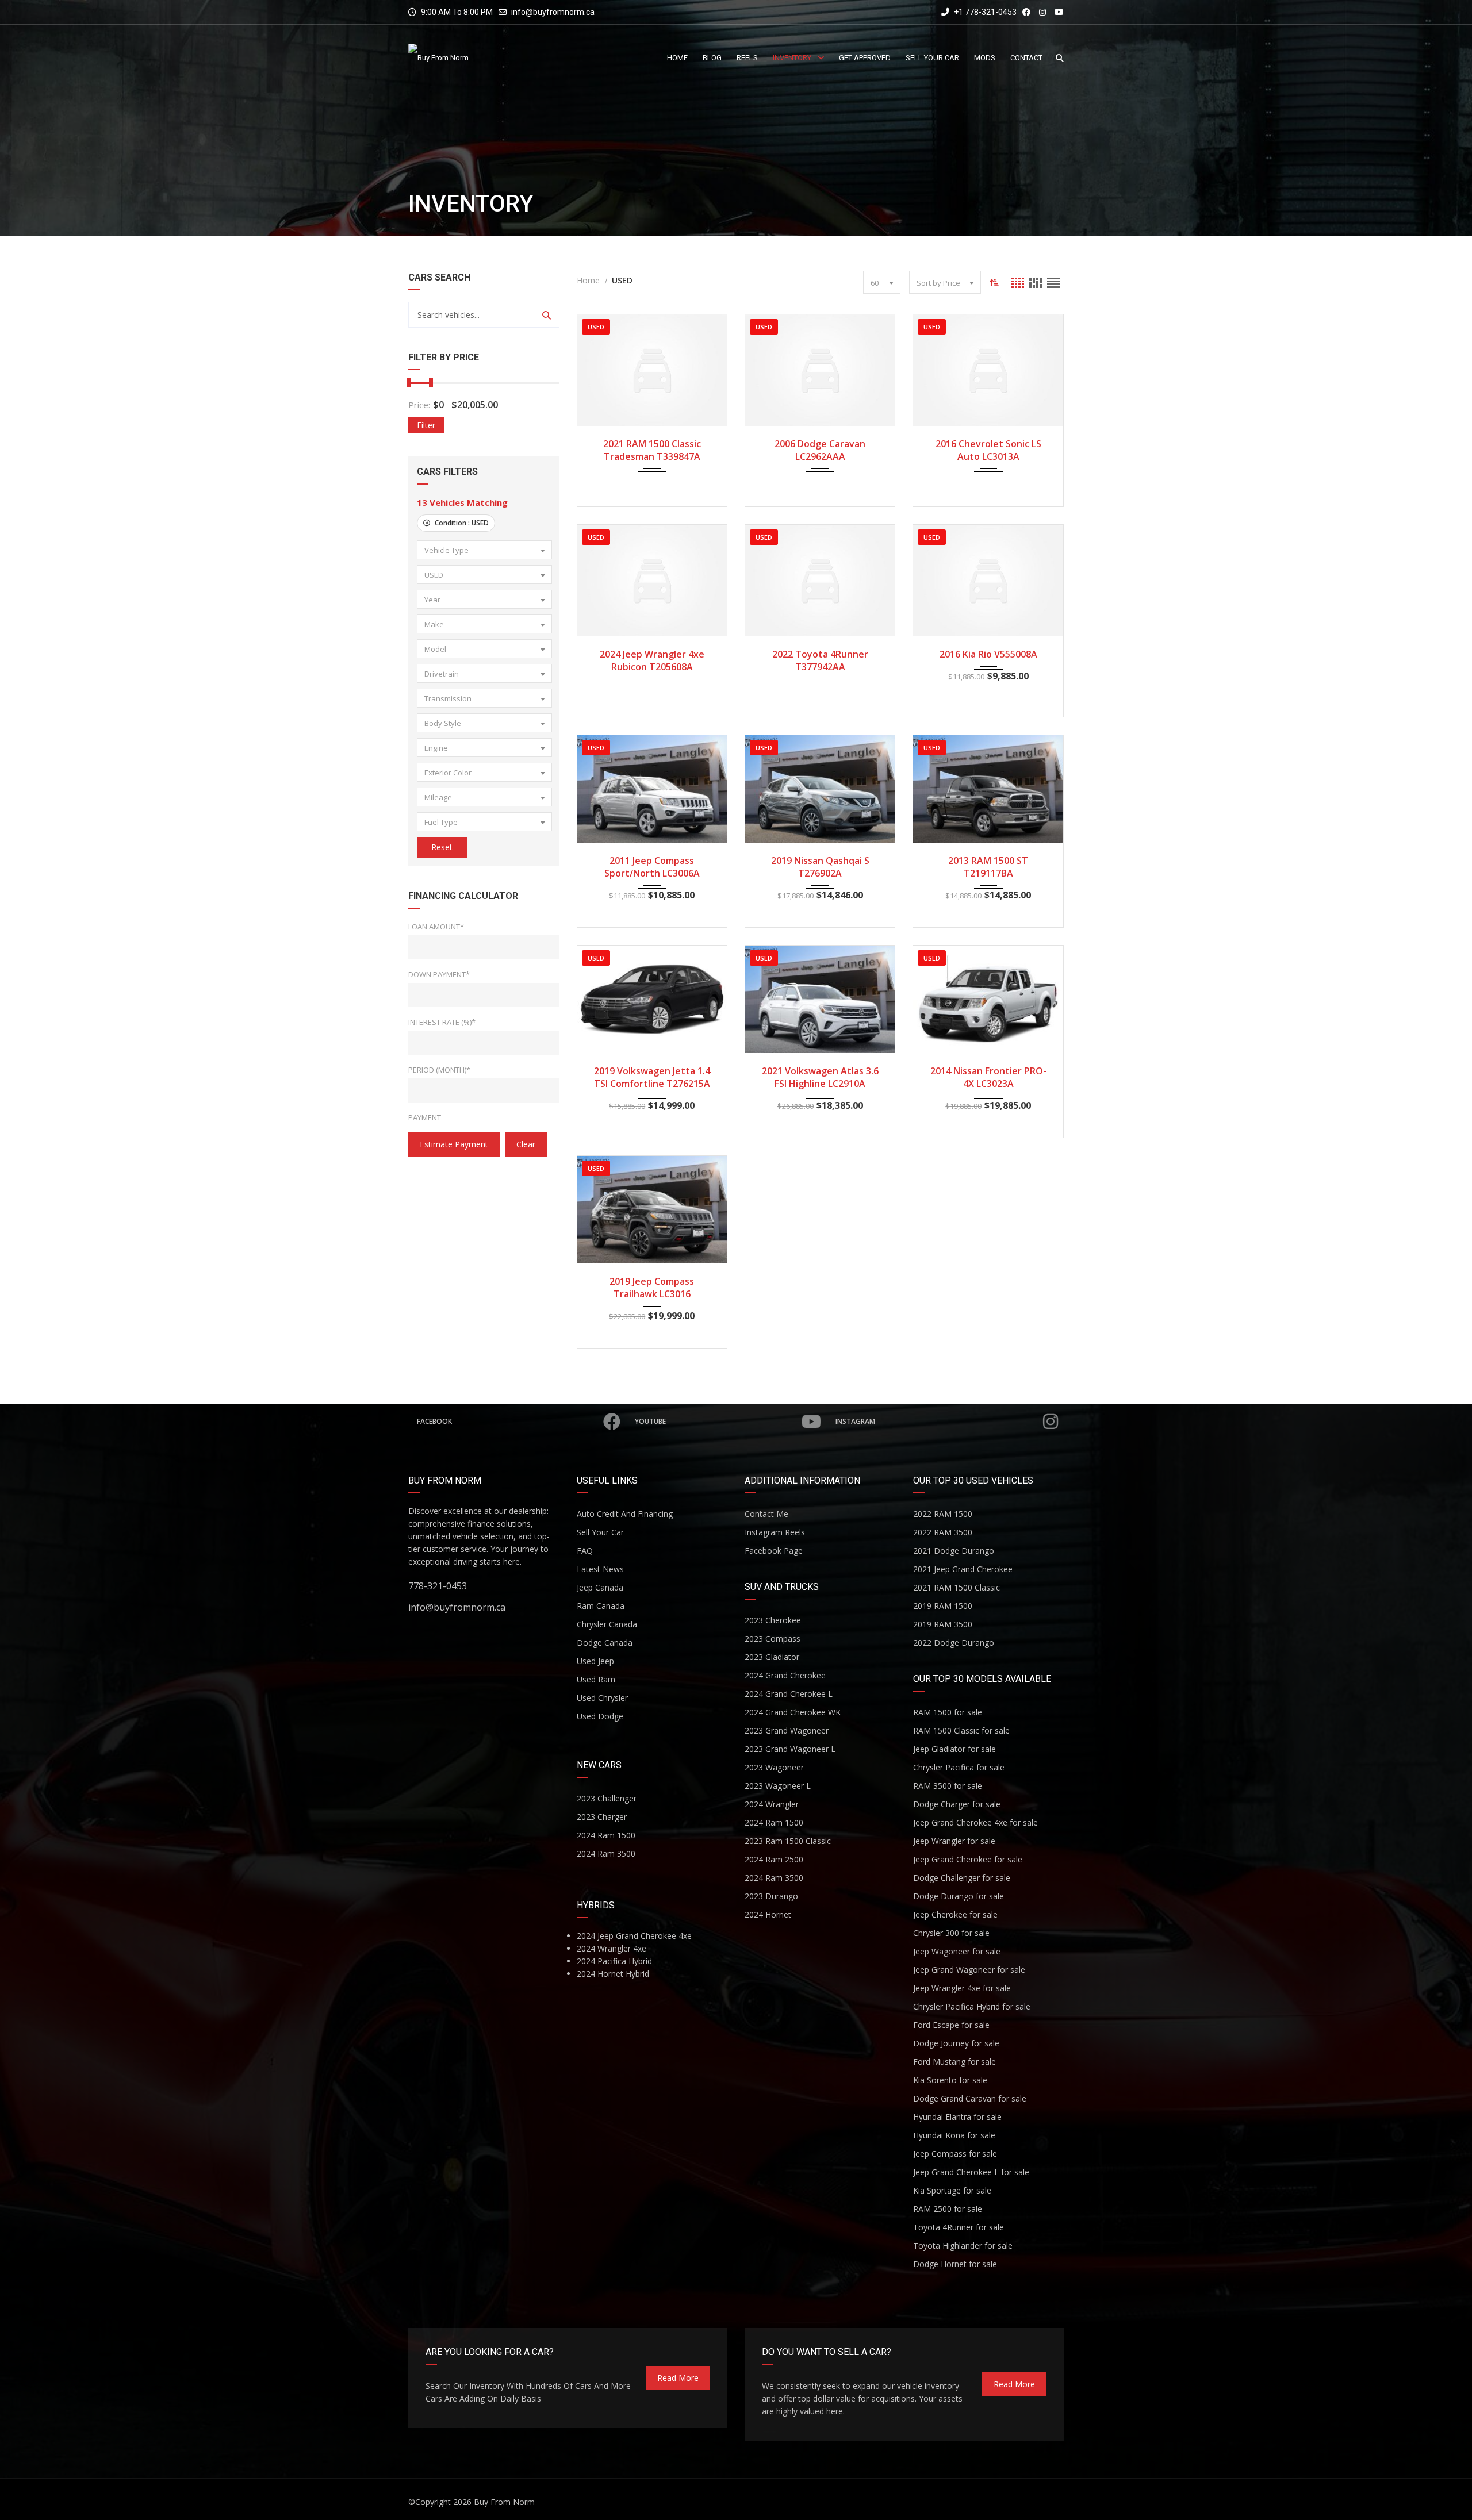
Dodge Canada (605, 1643)
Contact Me (766, 1514)
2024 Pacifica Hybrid (614, 1961)
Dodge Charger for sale (957, 1804)
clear (526, 1144)
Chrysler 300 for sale (951, 1933)
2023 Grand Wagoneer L (790, 1749)
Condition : (461, 523)
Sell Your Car (600, 1532)
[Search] (547, 315)
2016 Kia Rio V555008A (988, 654)
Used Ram (596, 1679)
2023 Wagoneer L (778, 1786)
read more (678, 2378)
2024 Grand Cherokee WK (793, 1712)
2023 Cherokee (773, 1620)
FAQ (585, 1551)
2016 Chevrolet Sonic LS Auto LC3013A (988, 450)
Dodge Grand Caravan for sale (970, 2098)
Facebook (434, 1421)
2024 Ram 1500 (606, 1835)
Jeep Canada (600, 1587)
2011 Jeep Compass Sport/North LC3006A (652, 867)
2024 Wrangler (772, 1804)
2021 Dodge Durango (954, 1551)
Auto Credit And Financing (625, 1514)
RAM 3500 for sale (948, 1786)
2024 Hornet (768, 1914)
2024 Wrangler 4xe (612, 1948)
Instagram (855, 1421)
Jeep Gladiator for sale (954, 1749)
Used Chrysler (602, 1698)
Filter (426, 425)
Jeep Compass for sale (955, 2154)
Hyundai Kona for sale (954, 2135)
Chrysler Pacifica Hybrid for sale (972, 2006)
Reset (442, 847)
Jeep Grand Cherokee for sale (968, 1859)
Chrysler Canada (607, 1624)
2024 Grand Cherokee (785, 1675)
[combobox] (484, 550)
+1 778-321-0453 (984, 12)
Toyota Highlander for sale (963, 2246)
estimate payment (454, 1144)
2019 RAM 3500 (943, 1624)
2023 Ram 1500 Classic (788, 1841)
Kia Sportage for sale (952, 2190)
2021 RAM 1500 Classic (957, 1587)
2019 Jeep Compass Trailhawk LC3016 (652, 1288)
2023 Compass (773, 1639)
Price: (419, 405)
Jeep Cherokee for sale (955, 1914)
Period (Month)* (439, 1070)
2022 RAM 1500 (943, 1514)
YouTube (650, 1421)
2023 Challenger (607, 1798)
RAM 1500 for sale (948, 1712)
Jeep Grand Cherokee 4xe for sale (975, 1822)
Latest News (600, 1569)
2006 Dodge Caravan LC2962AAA (820, 450)
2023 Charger (602, 1817)
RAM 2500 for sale (948, 2209)
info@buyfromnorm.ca (553, 12)
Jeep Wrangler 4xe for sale (962, 1988)
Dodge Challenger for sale (962, 1878)
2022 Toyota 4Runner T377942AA (820, 660)
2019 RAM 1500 (943, 1606)
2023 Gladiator (772, 1657)
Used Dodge (600, 1716)
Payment (425, 1117)
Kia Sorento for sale (950, 2080)
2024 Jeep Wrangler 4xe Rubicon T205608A (652, 660)
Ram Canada (601, 1606)
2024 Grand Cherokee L (789, 1694)
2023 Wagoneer (774, 1767)
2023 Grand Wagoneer (787, 1730)
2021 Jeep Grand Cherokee (963, 1569)
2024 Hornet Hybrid (613, 1974)
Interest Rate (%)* (442, 1022)
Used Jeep (595, 1661)
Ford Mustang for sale (954, 2062)
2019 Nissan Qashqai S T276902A (820, 867)
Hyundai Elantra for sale (957, 2117)
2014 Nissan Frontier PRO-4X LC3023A (988, 1077)
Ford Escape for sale (951, 2025)
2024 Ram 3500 (606, 1853)
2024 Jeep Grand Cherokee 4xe (634, 1936)
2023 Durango (771, 1896)
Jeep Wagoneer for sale (957, 1951)
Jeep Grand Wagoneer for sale (969, 1970)
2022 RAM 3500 (943, 1532)
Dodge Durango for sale (959, 1896)
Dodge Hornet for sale (955, 2264)
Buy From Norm (504, 2502)
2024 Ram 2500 (774, 1859)
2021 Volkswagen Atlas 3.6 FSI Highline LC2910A (820, 1077)
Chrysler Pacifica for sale (959, 1767)
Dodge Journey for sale (956, 2043)
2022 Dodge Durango (954, 1643)
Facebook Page (774, 1551)
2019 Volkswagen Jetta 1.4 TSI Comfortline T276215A (652, 1077)
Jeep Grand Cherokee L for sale (971, 2172)
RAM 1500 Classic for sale (961, 1730)
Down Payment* (439, 974)
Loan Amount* (436, 927)
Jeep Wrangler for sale (954, 1841)
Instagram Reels (775, 1532)
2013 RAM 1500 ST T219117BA (988, 867)
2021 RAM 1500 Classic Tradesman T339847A (652, 450)
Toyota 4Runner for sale (959, 2227)
